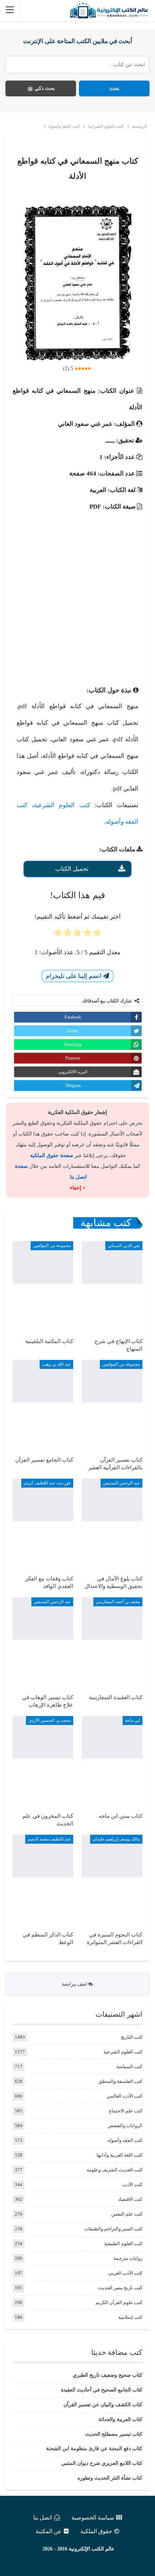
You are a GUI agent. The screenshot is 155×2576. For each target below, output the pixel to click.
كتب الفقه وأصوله (125, 2140)
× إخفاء (78, 1188)
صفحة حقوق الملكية (52, 1155)
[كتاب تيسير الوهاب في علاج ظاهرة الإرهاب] (43, 1642)
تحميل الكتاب (72, 869)
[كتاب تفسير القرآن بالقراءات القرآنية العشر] (112, 1405)
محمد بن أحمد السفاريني (118, 1602)
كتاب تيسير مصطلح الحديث (114, 2434)
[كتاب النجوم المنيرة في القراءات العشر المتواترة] (112, 1880)
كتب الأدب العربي (125, 2273)
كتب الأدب (132, 2184)
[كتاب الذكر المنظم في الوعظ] (43, 1880)
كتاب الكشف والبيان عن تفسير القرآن (103, 2405)
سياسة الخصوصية (93, 2518)
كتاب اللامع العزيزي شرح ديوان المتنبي (102, 2463)
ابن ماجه (132, 1720)
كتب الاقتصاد (130, 2199)
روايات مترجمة (128, 2258)
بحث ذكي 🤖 (41, 88)
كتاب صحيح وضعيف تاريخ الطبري (108, 2375)
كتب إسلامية (130, 2317)
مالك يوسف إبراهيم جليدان (116, 1839)
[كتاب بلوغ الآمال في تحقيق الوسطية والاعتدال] (112, 1524)
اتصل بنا (43, 2518)
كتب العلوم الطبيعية (123, 2243)
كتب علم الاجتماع (126, 2111)
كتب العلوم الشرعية (62, 805)
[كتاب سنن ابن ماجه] (112, 1761)
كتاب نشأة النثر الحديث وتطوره (110, 2478)
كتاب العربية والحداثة (120, 2419)
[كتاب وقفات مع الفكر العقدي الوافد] (43, 1524)
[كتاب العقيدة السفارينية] (112, 1642)
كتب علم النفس (127, 2214)
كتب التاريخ (132, 2037)
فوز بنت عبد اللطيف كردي (47, 1483)
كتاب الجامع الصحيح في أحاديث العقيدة (102, 2390)
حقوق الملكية (96, 2531)
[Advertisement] (77, 592)
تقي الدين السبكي (124, 1246)
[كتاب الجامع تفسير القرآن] (43, 1405)
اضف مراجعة (75, 1984)
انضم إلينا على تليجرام (74, 976)
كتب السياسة (129, 2067)
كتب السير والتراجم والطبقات (113, 2229)
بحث (114, 88)
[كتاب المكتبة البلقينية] (43, 1286)
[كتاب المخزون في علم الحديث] (43, 1761)
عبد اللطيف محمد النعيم (49, 1839)
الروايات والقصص (125, 2126)
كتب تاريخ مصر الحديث (120, 2288)
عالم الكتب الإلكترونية (92, 2549)
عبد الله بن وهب (56, 1364)
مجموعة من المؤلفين (52, 1246)
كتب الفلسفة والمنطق (120, 2081)
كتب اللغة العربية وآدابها (119, 2155)
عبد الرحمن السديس (121, 1483)
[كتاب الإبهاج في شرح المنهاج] (112, 1286)
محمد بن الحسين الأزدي (50, 1720)
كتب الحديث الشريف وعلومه (114, 2170)
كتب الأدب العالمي (125, 2096)
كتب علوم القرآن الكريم (119, 2302)
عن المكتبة (49, 2531)
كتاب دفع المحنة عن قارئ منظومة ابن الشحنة (94, 2448)
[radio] (97, 935)
